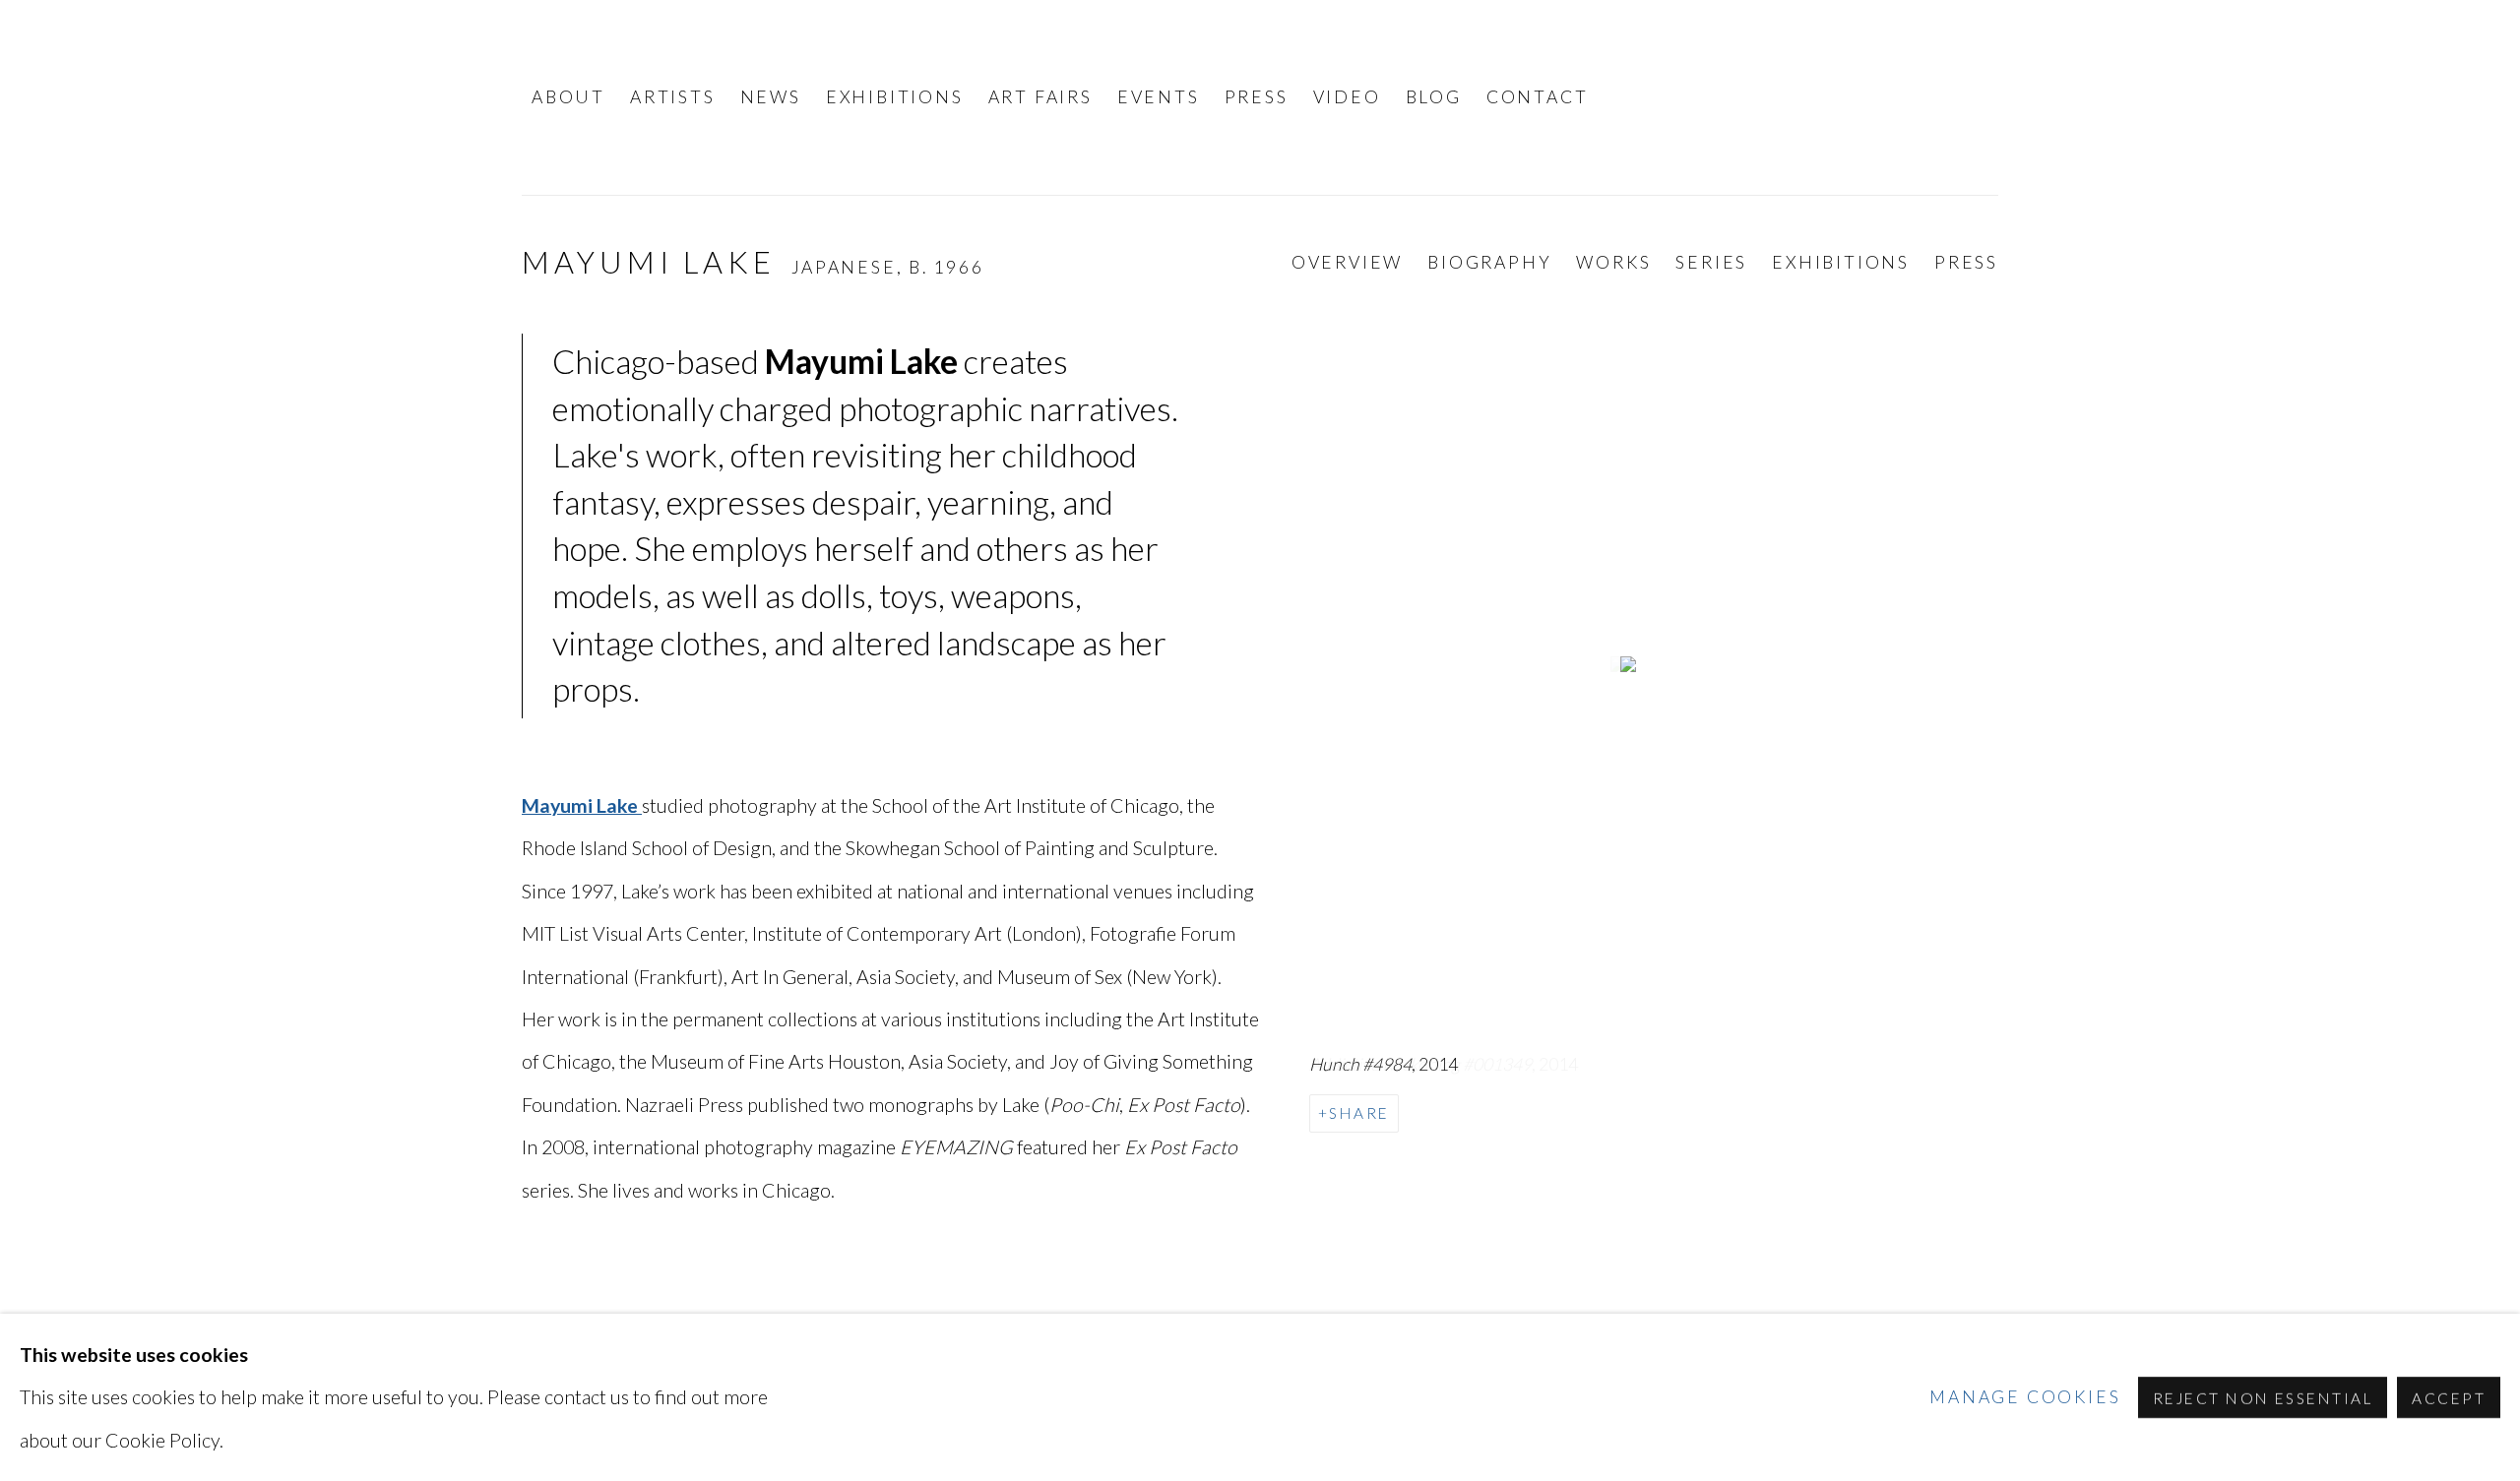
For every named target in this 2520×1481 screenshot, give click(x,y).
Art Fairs (1040, 97)
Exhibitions (895, 97)
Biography (1489, 262)
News (771, 97)
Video (1347, 97)
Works (1613, 262)
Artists (673, 97)
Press (1257, 97)
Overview (1347, 262)
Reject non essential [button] (2263, 1398)
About (568, 97)
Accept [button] (2449, 1398)
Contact (1538, 97)
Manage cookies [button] (2025, 1397)
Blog (1434, 97)
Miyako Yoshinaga (1841, 97)
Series (1711, 262)
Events (1159, 97)
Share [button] (1359, 1113)
